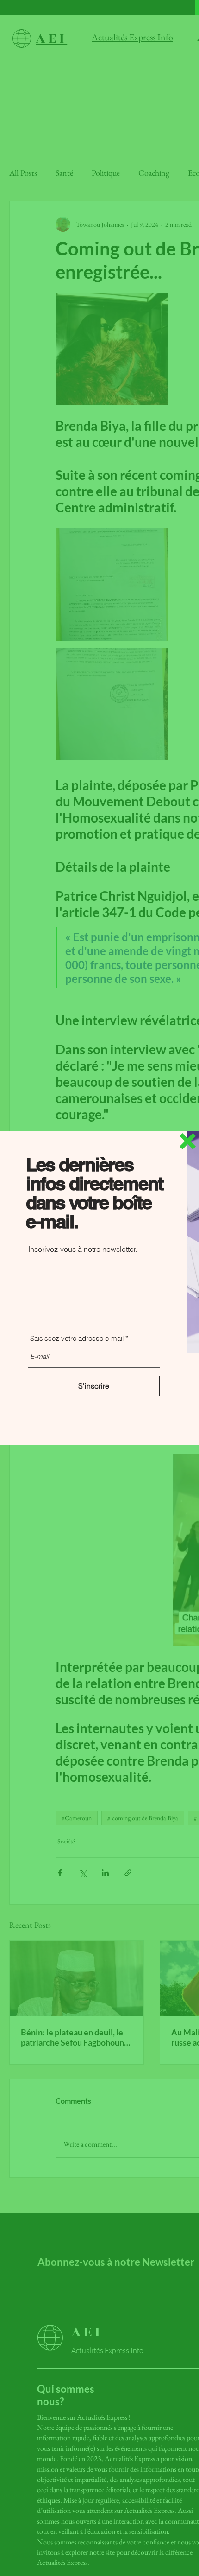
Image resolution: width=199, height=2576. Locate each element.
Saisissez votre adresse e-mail (77, 1338)
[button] (188, 1141)
